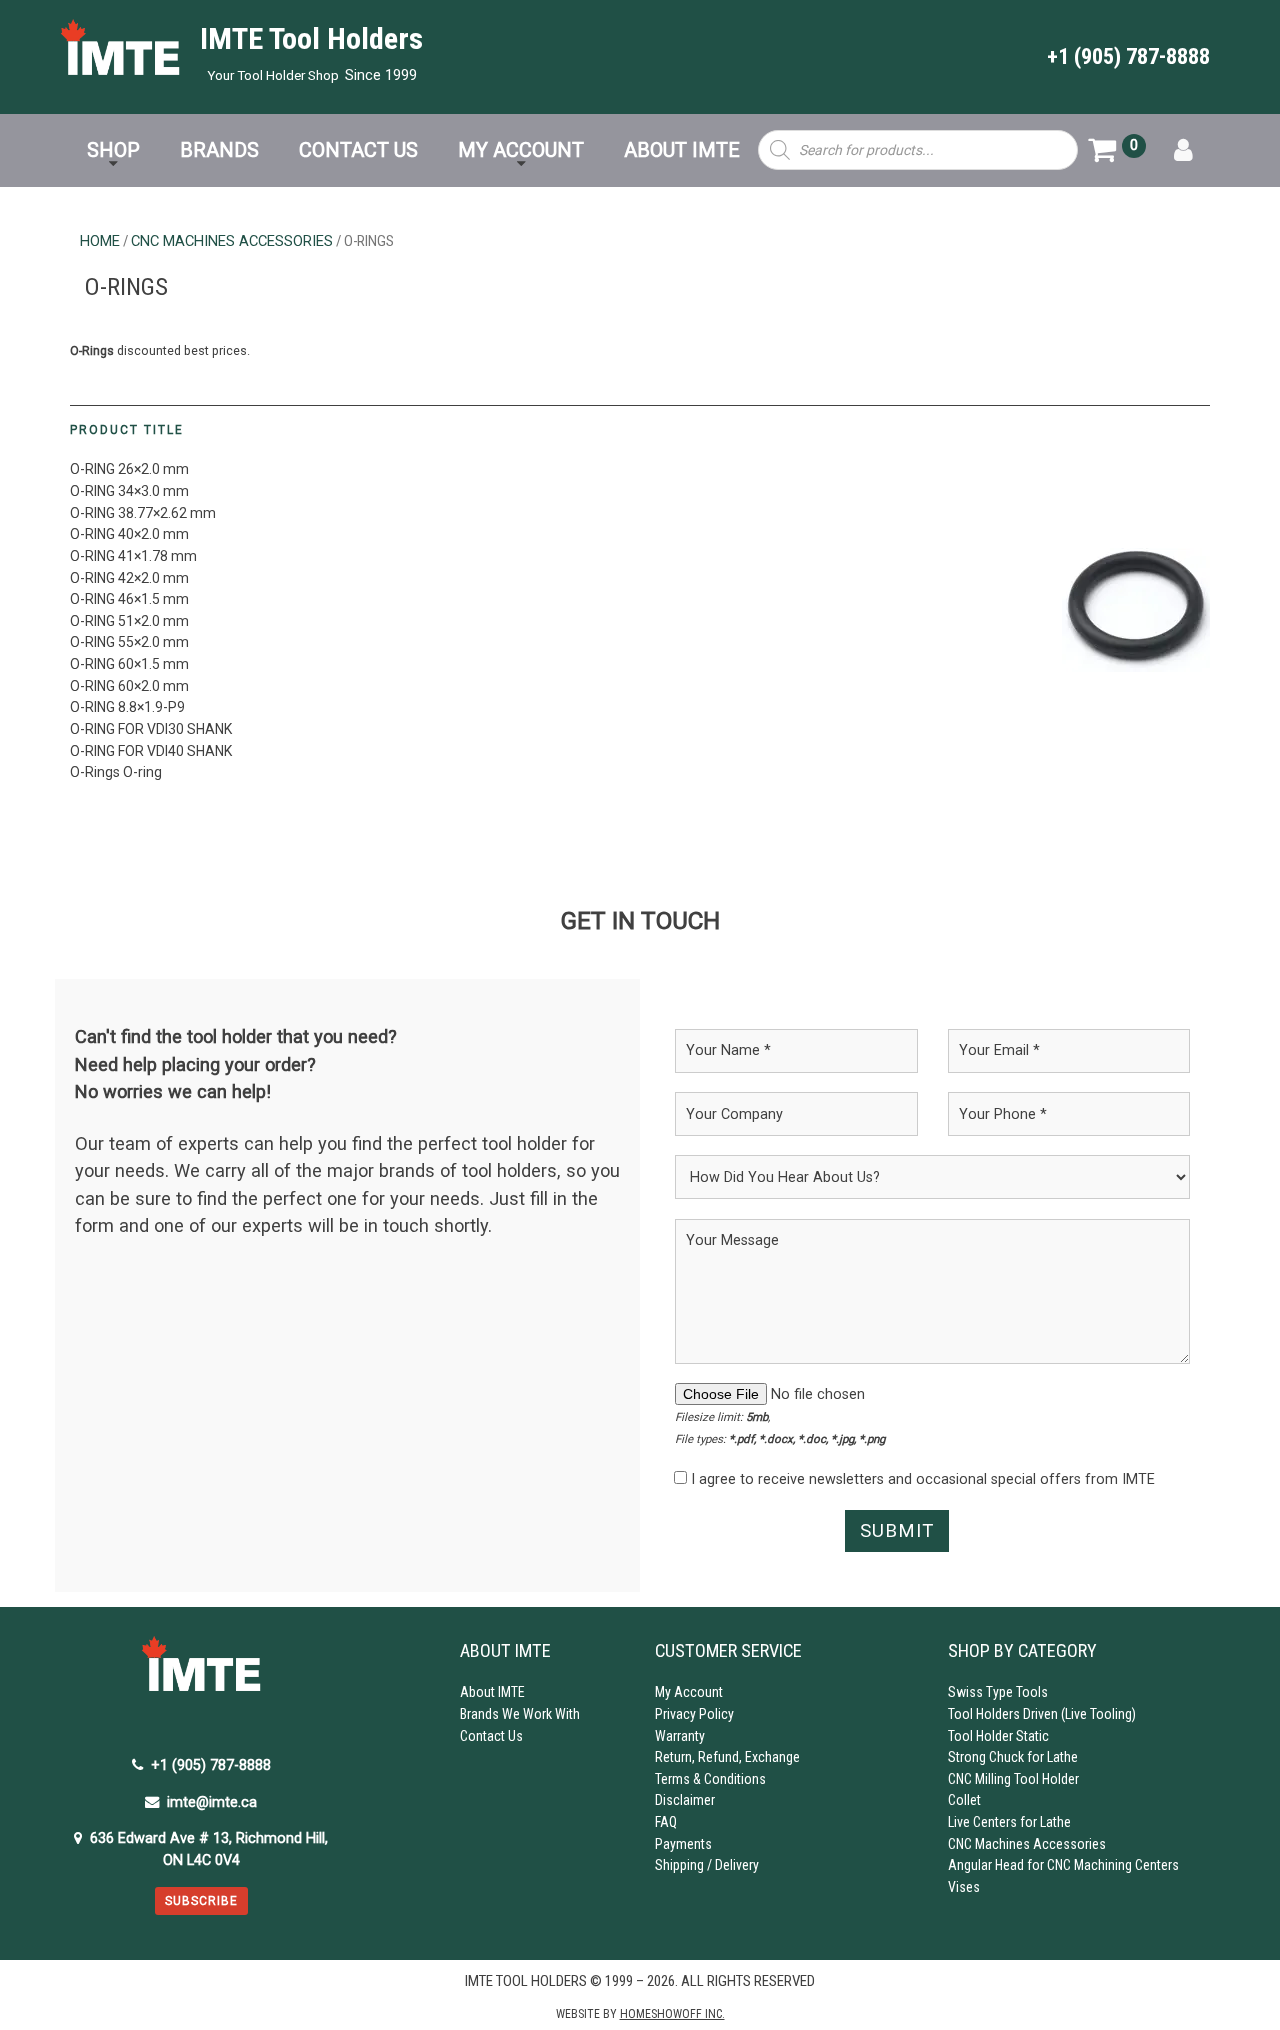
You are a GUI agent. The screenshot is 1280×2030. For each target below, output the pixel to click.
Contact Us (491, 1736)
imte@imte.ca (212, 1802)
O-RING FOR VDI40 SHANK (151, 751)
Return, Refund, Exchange (727, 1757)
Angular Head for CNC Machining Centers (1063, 1865)
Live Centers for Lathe (1009, 1822)
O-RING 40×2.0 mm (129, 534)
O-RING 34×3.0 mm (129, 491)
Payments (683, 1844)
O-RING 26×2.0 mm (129, 469)
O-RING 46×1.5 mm (129, 599)
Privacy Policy (694, 1714)
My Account (689, 1692)
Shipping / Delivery (707, 1865)
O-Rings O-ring (116, 772)
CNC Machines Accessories (232, 241)
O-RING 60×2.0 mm (129, 686)
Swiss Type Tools (998, 1692)
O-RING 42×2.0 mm (129, 578)
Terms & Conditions (710, 1779)
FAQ (666, 1822)
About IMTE (492, 1692)
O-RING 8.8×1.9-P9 (127, 707)
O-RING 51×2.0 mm (129, 621)
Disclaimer (685, 1800)
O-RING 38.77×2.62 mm (143, 513)
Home (100, 241)
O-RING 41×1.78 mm (133, 556)
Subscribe (201, 1901)
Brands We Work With (520, 1714)
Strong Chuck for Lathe (1013, 1757)
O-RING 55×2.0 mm (129, 642)
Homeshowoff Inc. (672, 2014)
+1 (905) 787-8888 (1128, 56)
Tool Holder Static (998, 1736)
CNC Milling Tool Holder (1013, 1779)
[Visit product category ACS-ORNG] (1136, 610)
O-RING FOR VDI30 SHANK (151, 729)
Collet (964, 1800)
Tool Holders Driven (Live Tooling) (1042, 1714)
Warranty (680, 1736)
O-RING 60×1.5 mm (129, 664)
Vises (964, 1887)
